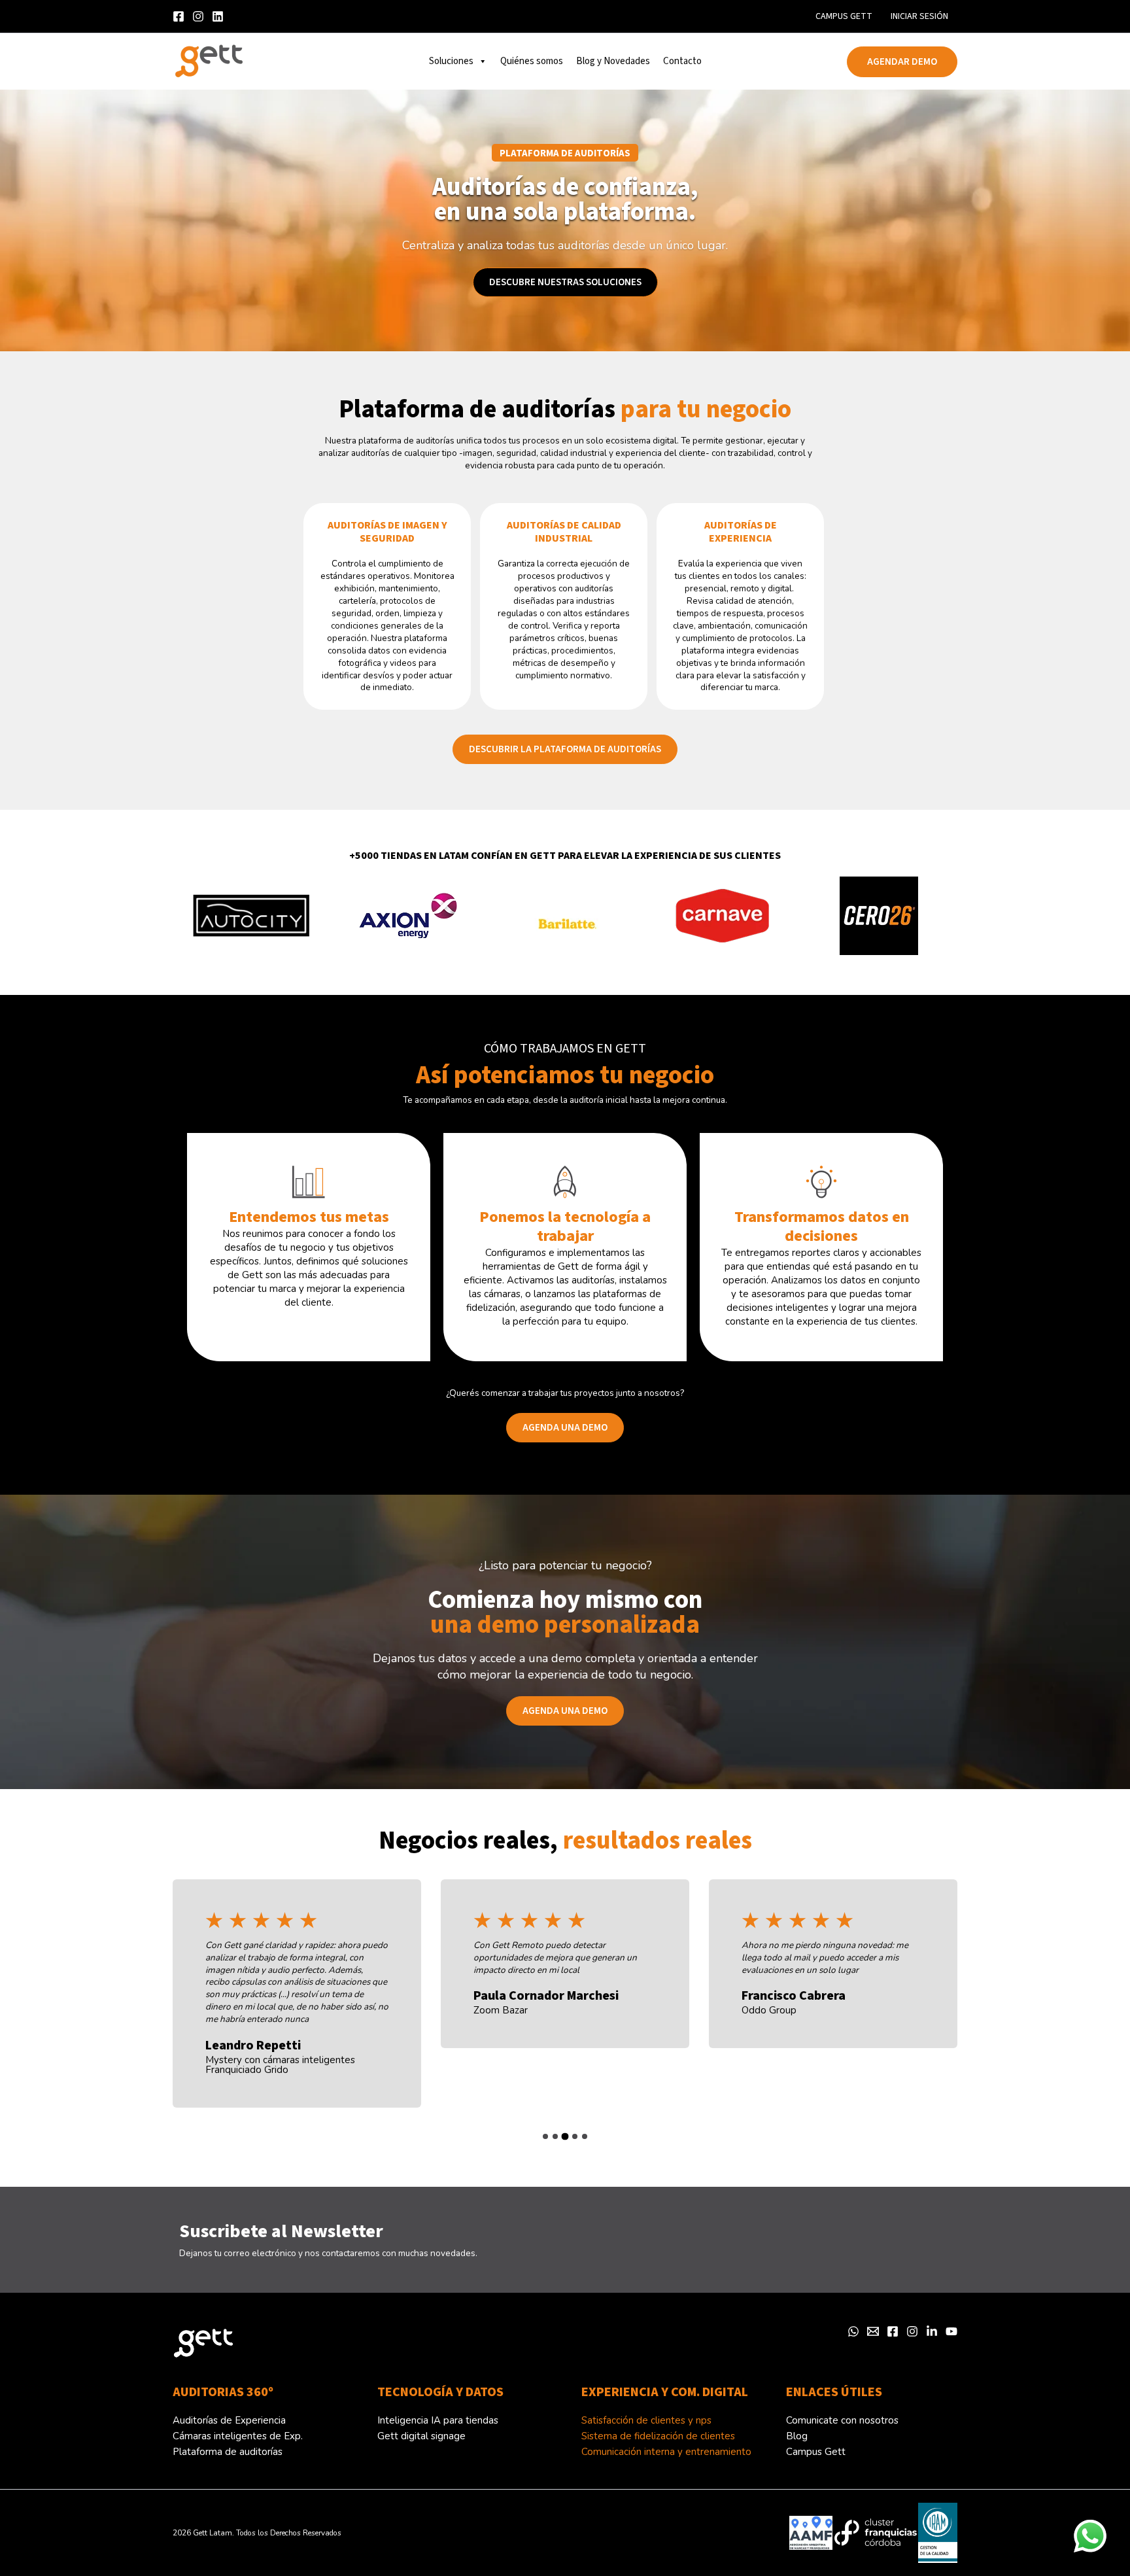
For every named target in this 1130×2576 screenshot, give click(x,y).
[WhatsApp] (853, 2331)
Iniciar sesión (919, 16)
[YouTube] (951, 2331)
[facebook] (179, 16)
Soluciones (451, 61)
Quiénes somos (532, 61)
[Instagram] (198, 16)
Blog (797, 2436)
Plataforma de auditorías (228, 2452)
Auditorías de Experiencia (229, 2420)
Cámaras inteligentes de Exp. (238, 2436)
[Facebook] (893, 2331)
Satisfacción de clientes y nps (646, 2420)
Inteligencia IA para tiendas (438, 2420)
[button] (902, 62)
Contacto (682, 61)
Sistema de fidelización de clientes (658, 2436)
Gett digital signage (421, 2436)
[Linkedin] (218, 16)
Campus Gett (844, 16)
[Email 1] (873, 2331)
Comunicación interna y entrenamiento (666, 2452)
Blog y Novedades (613, 61)
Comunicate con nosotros (842, 2420)
